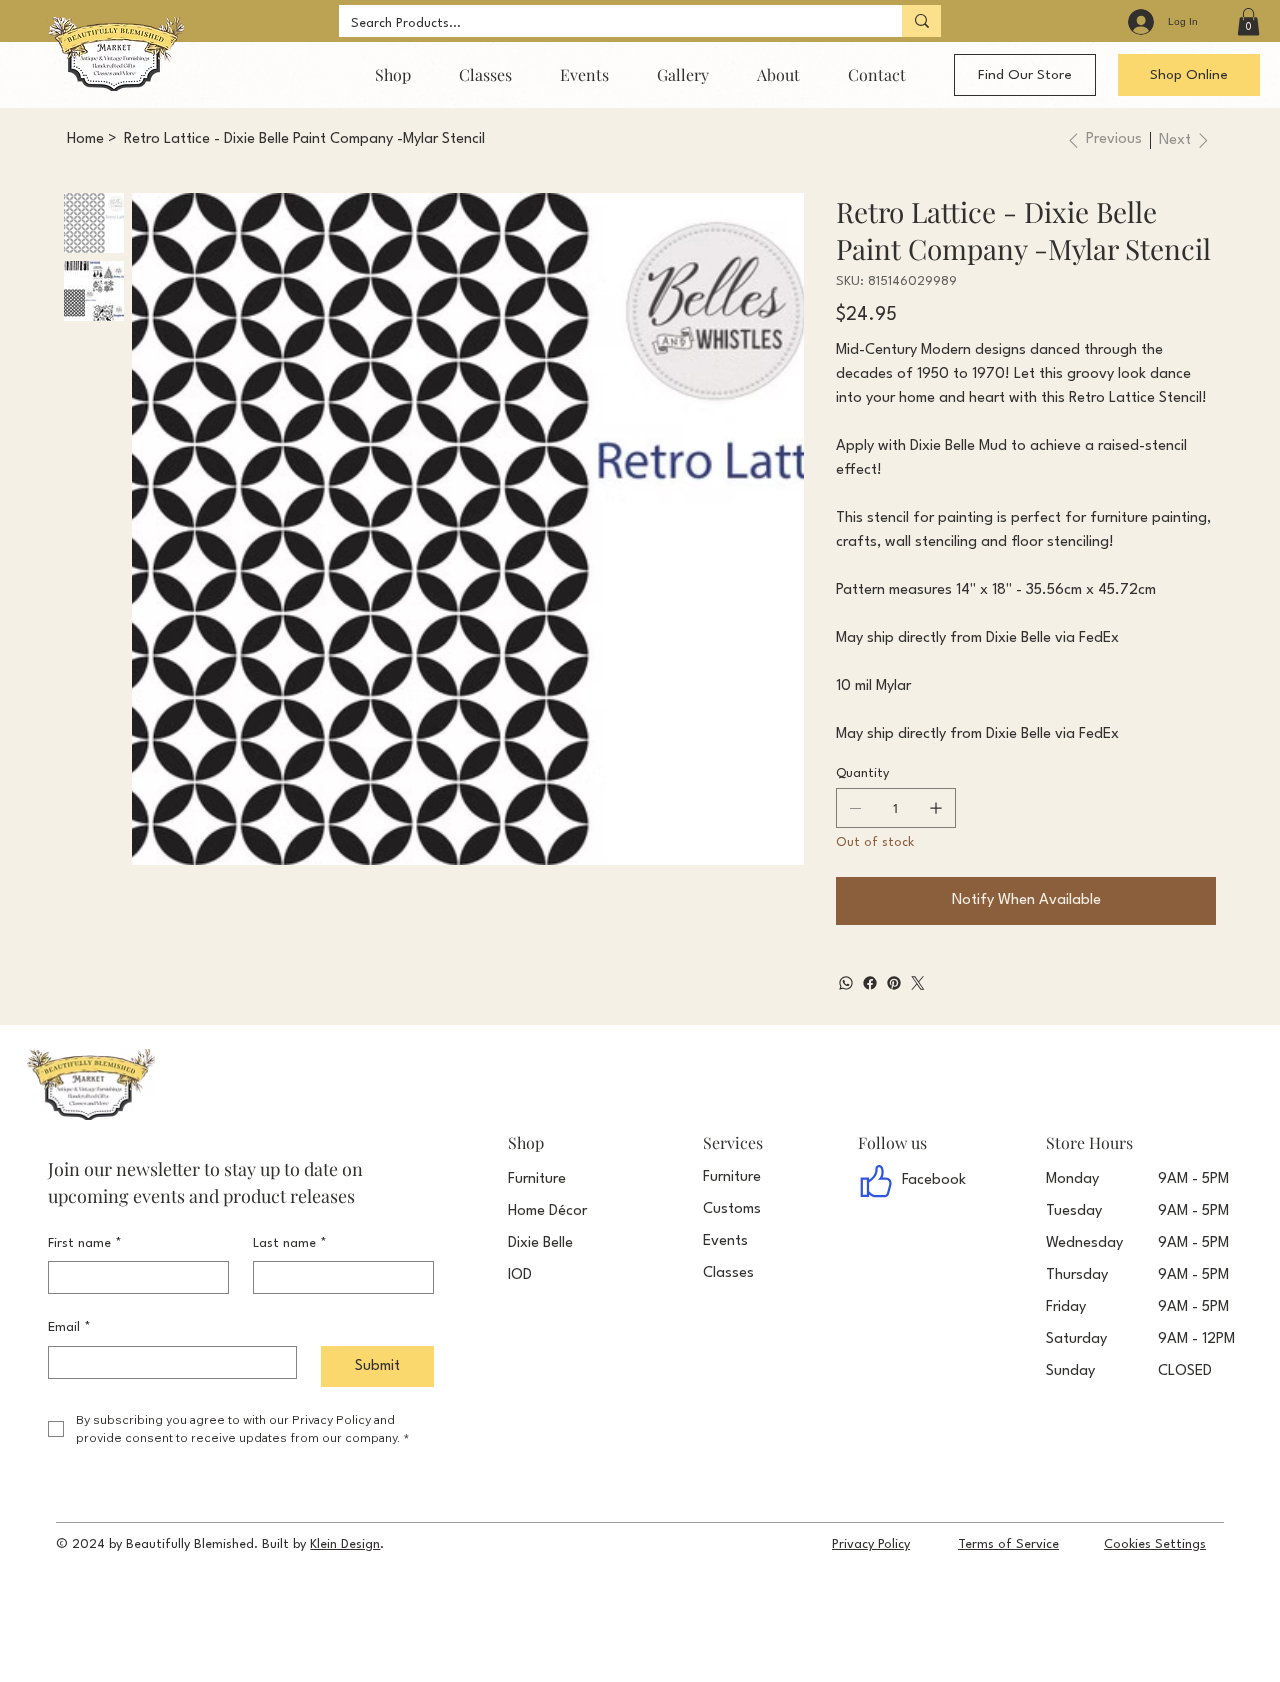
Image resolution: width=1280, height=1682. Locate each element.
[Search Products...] (921, 21)
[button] (1248, 21)
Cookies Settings (1155, 1544)
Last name (290, 1243)
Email (69, 1327)
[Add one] (936, 808)
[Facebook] (870, 983)
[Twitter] (918, 983)
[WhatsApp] (846, 983)
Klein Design (345, 1544)
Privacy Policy (871, 1544)
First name (85, 1243)
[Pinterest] (894, 983)
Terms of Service (1008, 1544)
